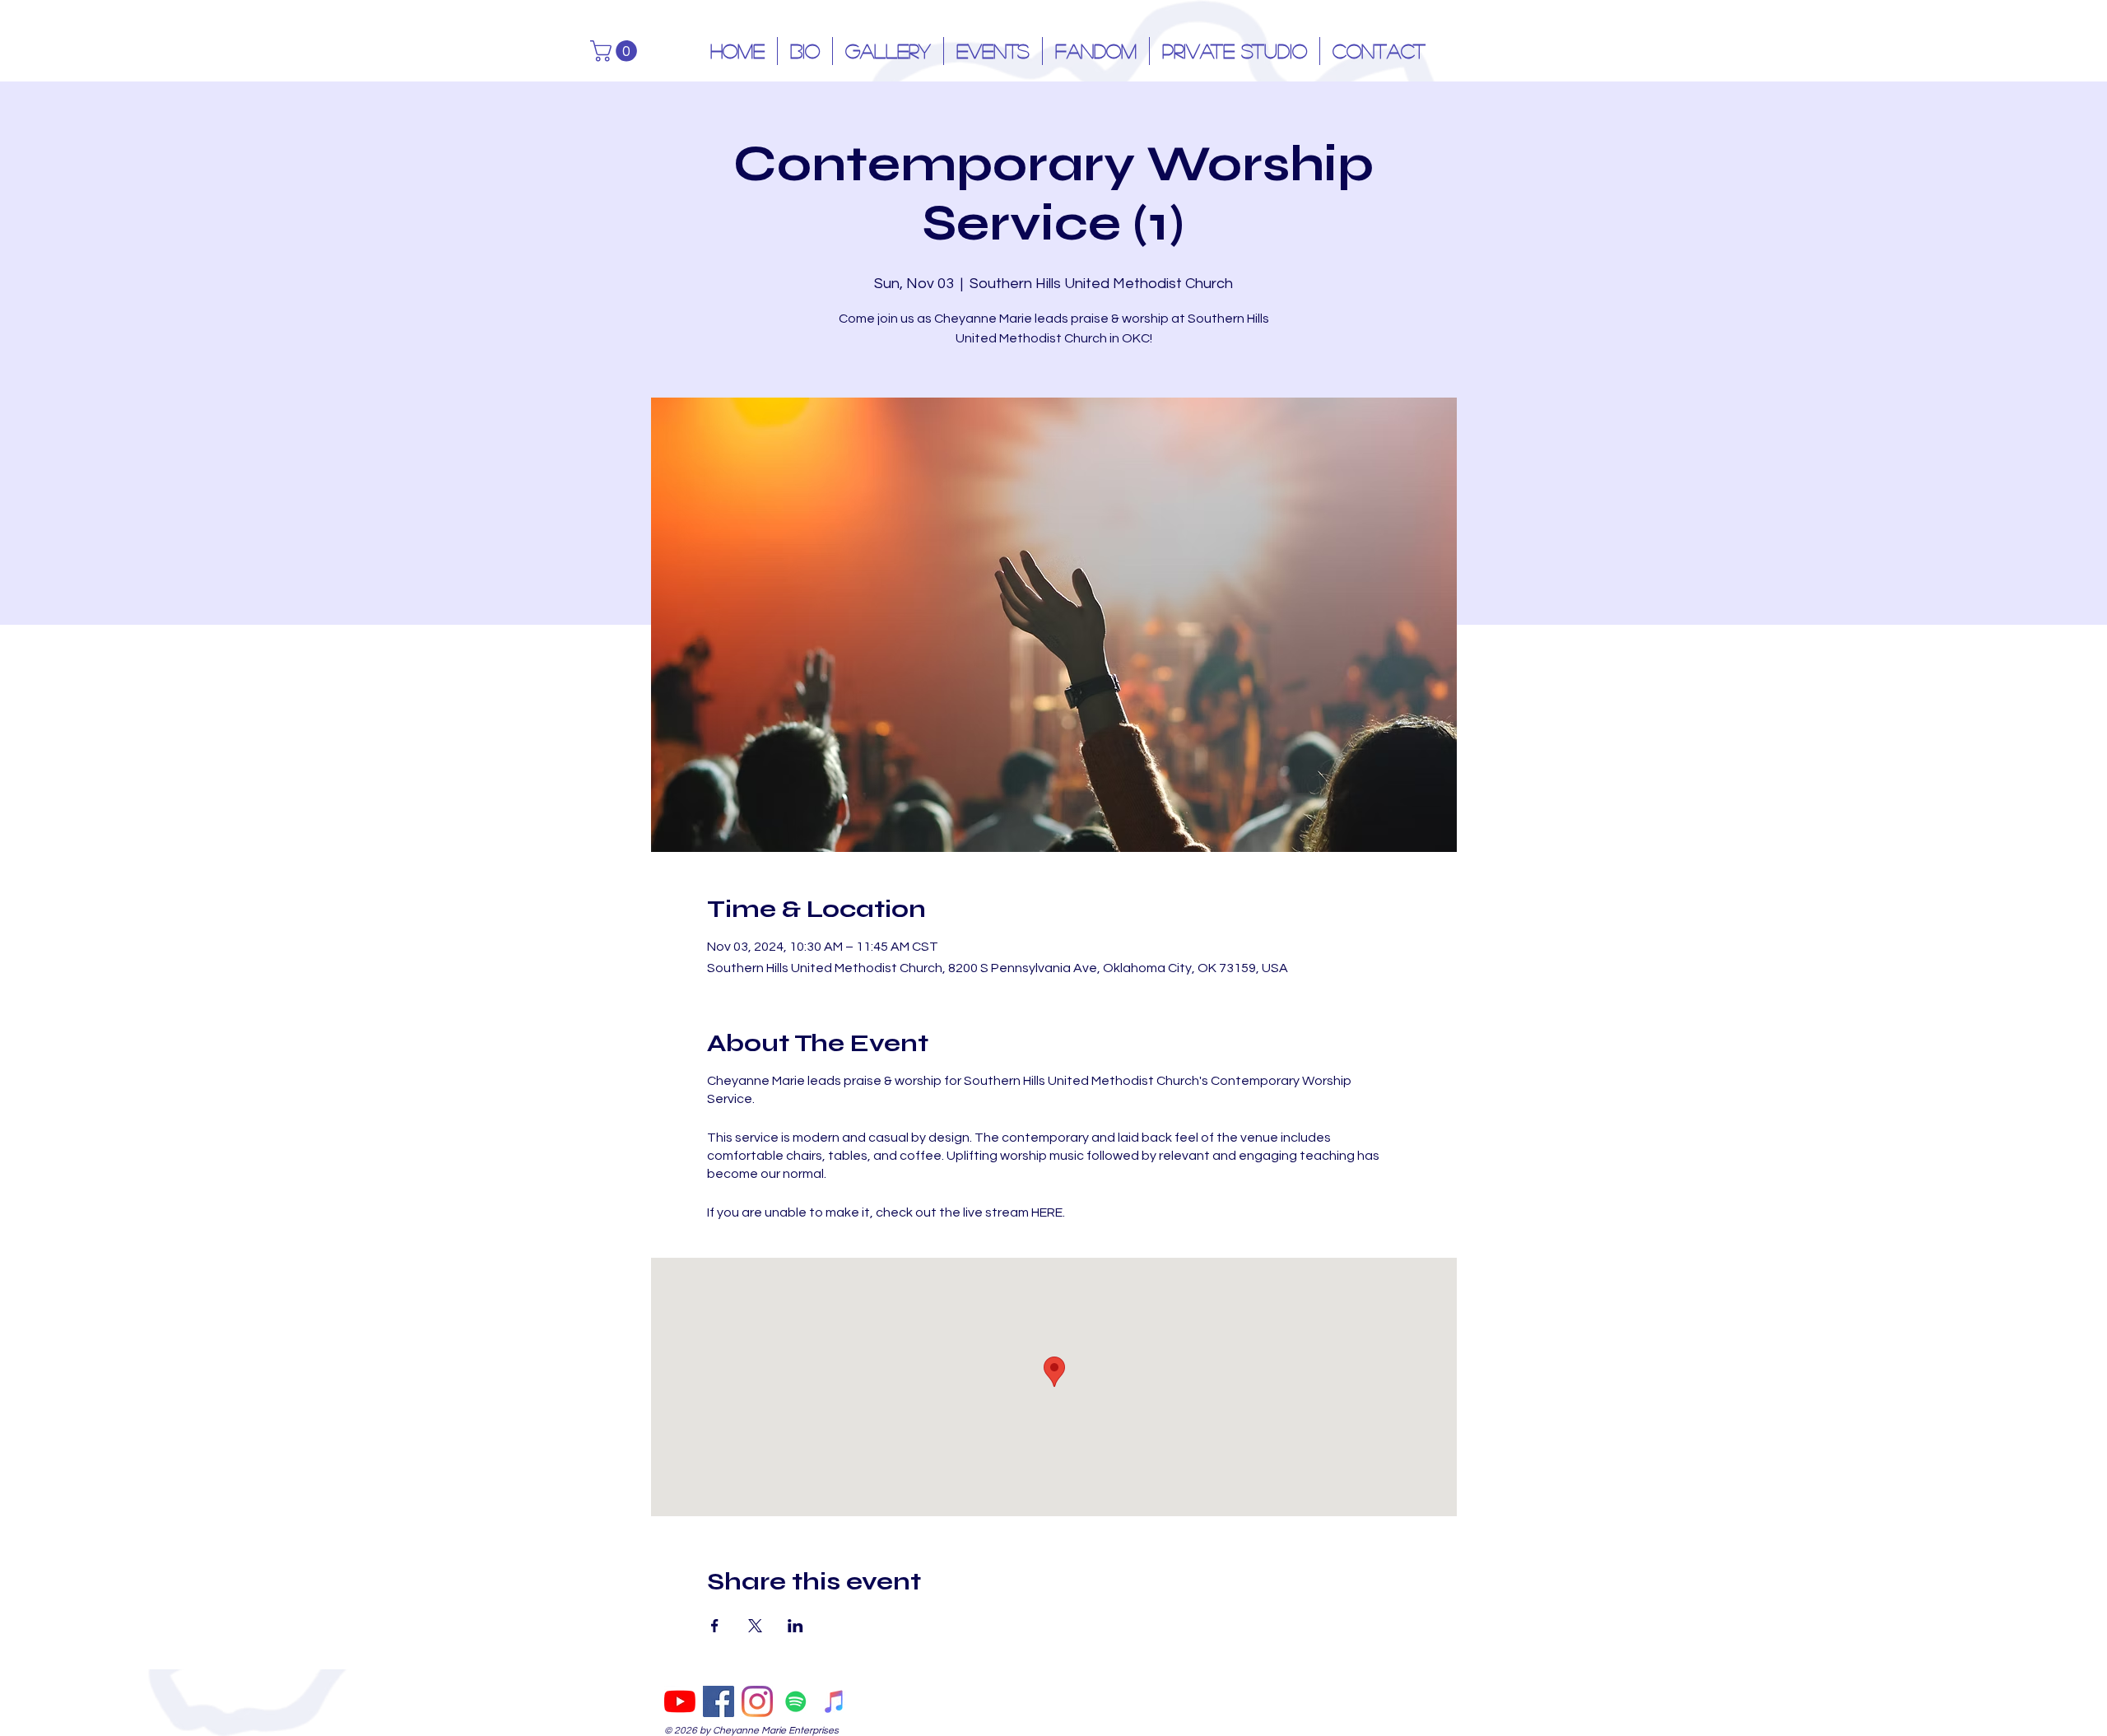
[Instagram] (757, 1701)
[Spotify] (796, 1701)
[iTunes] (835, 1701)
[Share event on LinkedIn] (795, 1626)
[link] (616, 51)
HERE (1047, 1212)
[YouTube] (680, 1701)
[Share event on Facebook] (715, 1626)
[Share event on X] (755, 1626)
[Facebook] (719, 1701)
